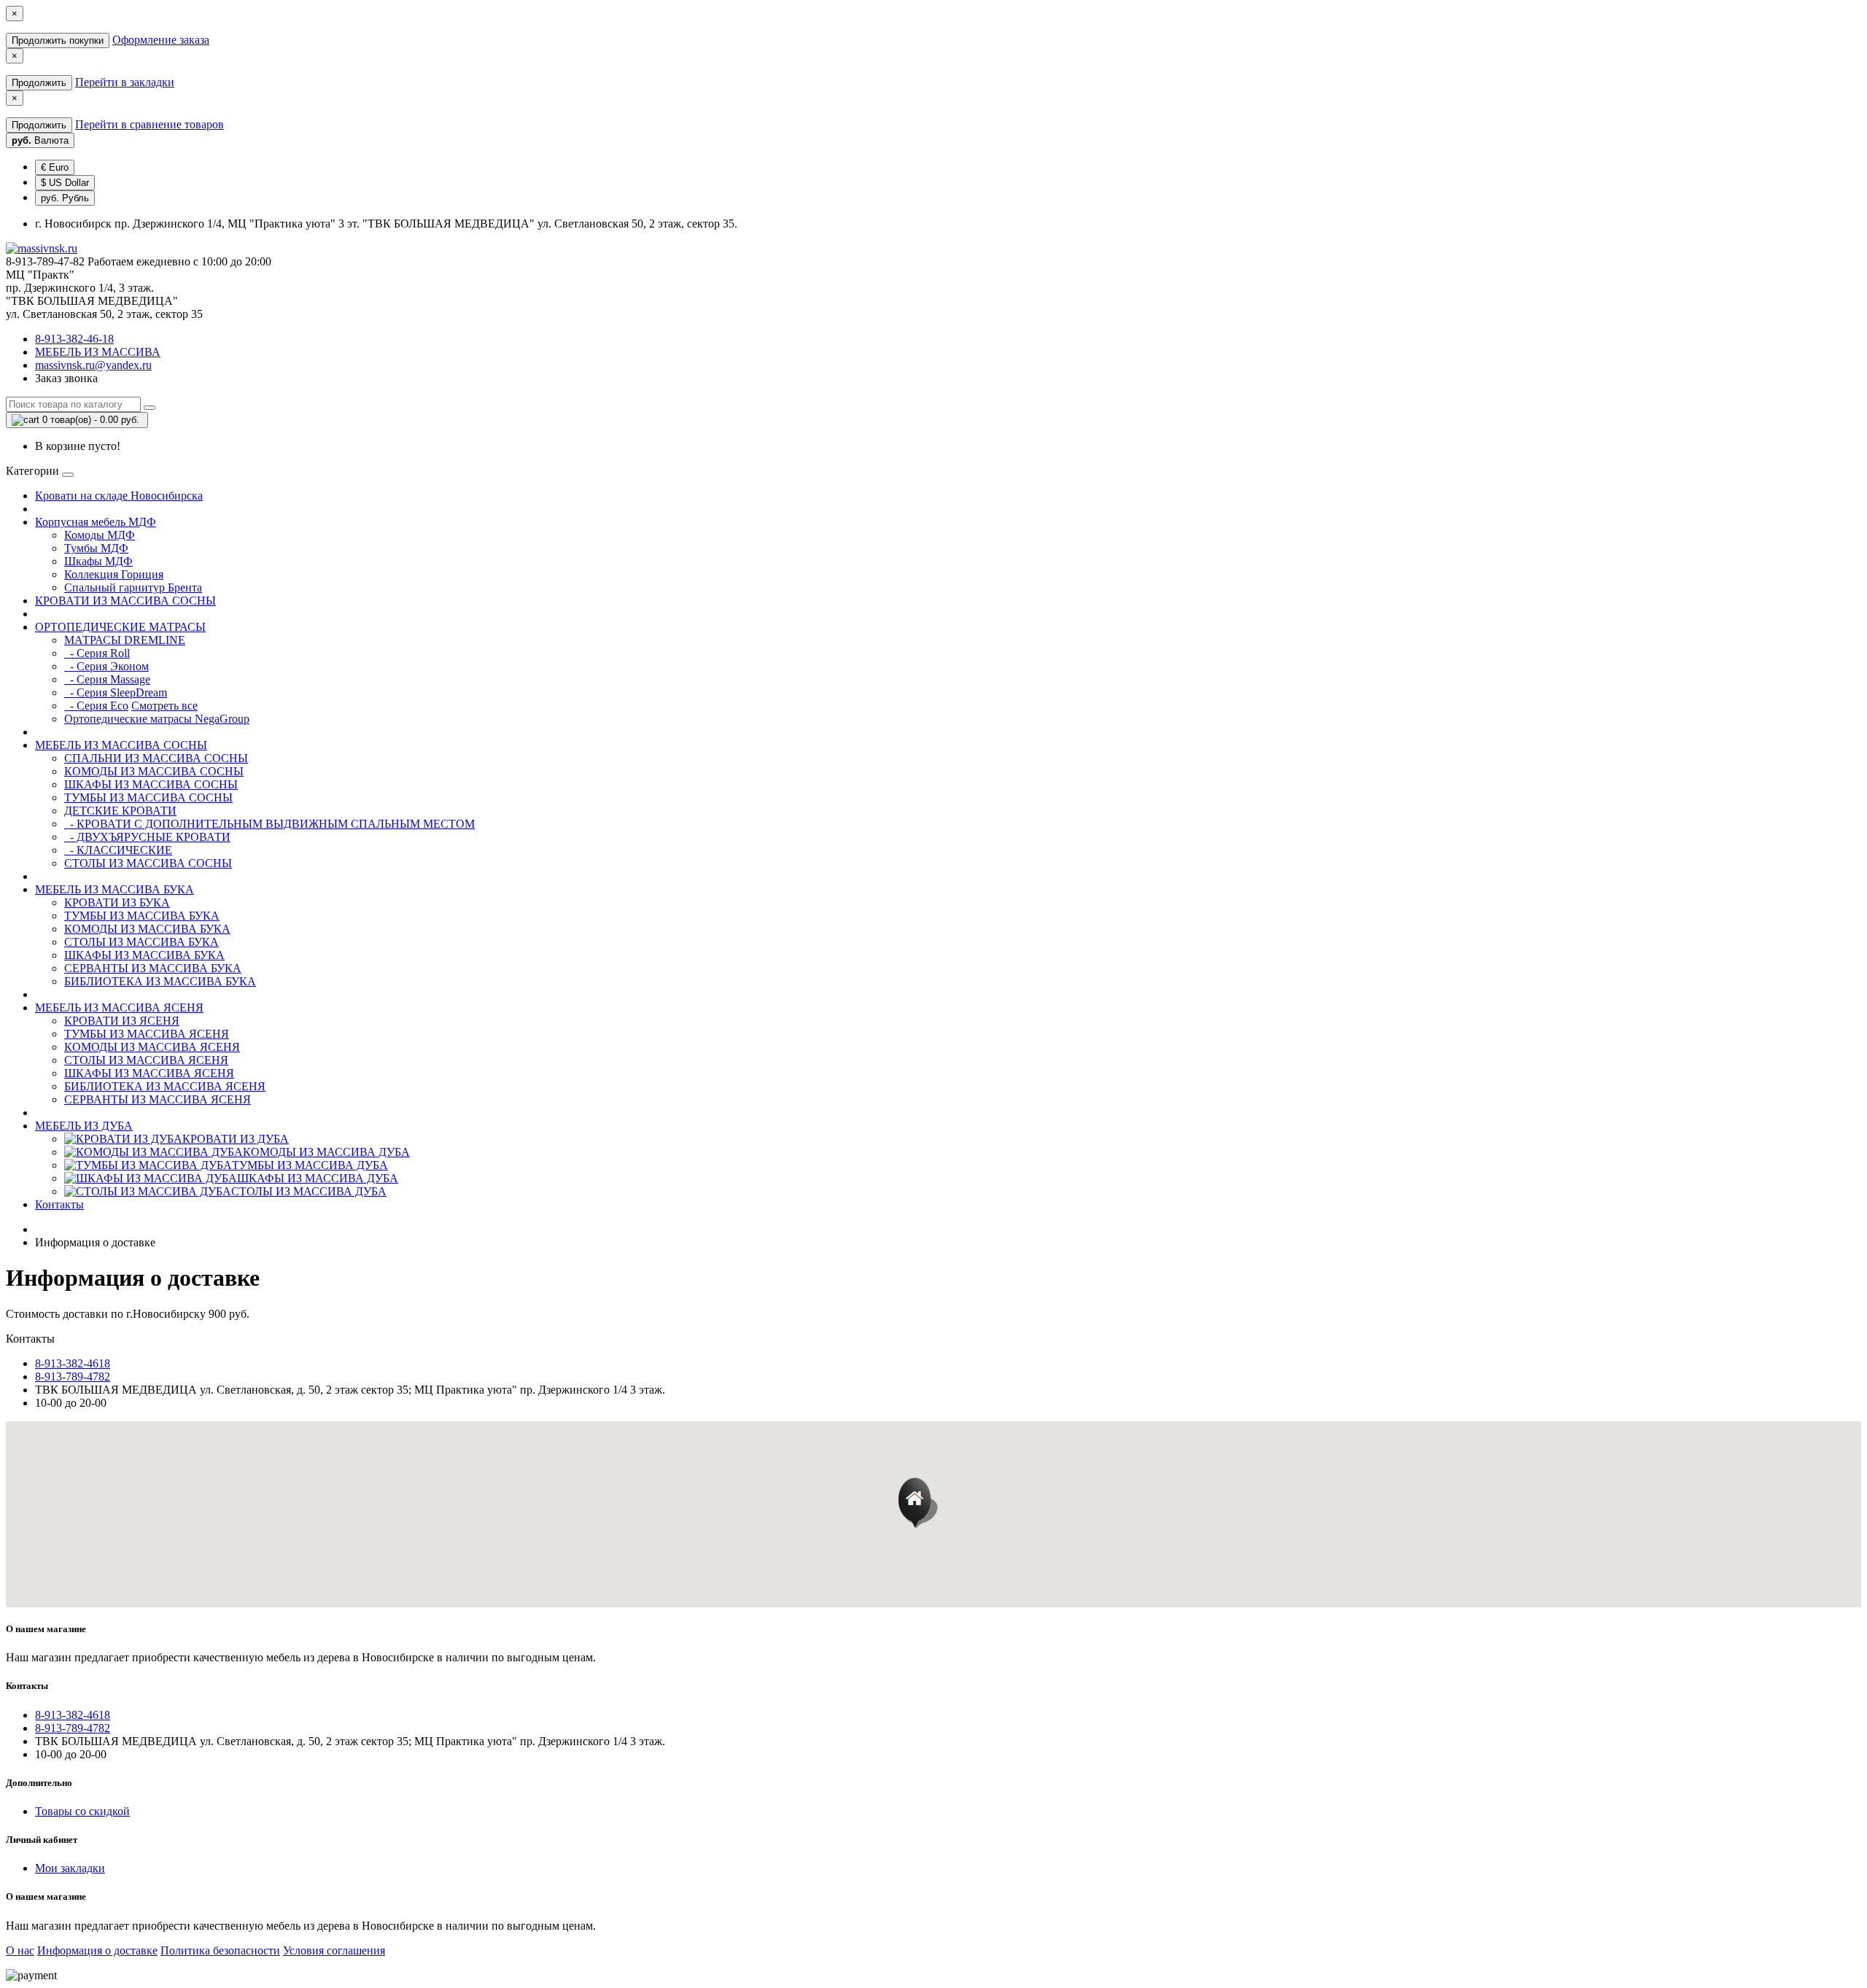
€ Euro (55, 167)
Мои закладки (70, 1868)
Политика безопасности (220, 1950)
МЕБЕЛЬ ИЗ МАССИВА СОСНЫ (121, 745)
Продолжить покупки (58, 40)
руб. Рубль (65, 198)
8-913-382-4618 (73, 1363)
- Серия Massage (107, 679)
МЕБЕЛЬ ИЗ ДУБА (84, 1126)
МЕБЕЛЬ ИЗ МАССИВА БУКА (114, 889)
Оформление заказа (161, 40)
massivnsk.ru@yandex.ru (93, 365)
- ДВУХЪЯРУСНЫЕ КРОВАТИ (147, 837)
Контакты (59, 1204)
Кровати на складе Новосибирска (119, 496)
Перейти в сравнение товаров (150, 124)
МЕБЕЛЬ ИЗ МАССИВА (98, 352)
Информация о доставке (97, 1950)
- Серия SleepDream (116, 692)
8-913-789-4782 (73, 1377)
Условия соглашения (334, 1950)
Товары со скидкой (82, 1811)
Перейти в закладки (125, 82)
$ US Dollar (65, 183)
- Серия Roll (97, 653)
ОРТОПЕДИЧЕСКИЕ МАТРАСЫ (120, 627)
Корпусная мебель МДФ (96, 522)
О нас (20, 1950)
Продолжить (39, 83)
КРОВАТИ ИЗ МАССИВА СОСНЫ (125, 601)
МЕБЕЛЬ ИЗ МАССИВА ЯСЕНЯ (119, 1007)
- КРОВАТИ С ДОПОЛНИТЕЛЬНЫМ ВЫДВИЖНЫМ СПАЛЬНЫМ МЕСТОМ (269, 824)
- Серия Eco (96, 706)
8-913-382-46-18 (74, 339)
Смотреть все (164, 706)
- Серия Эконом (106, 666)
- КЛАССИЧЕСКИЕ (118, 850)
